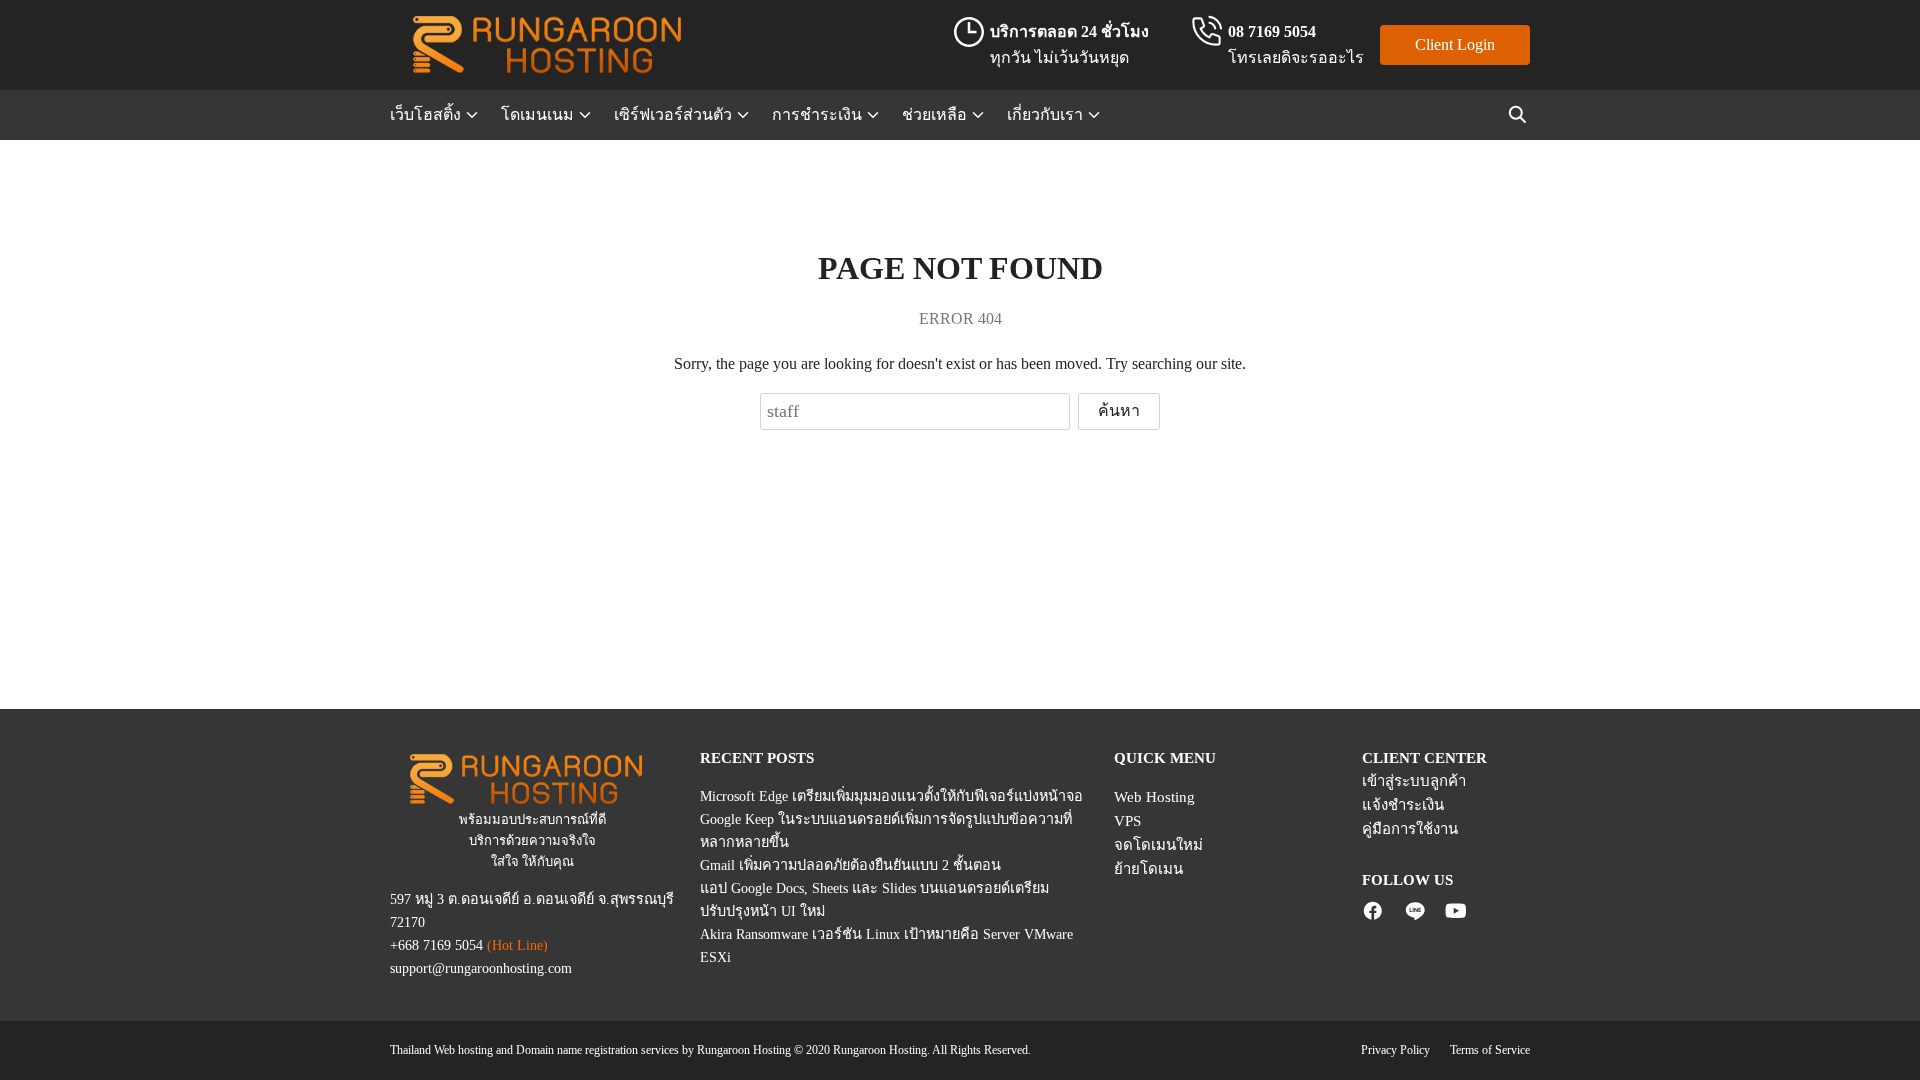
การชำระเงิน (817, 114)
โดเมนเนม (537, 114)
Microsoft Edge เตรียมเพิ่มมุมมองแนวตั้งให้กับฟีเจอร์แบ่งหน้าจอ (891, 796)
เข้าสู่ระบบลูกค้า (1414, 781)
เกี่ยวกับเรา (1045, 114)
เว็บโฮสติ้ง (425, 114)
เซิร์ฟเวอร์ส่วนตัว (673, 114)
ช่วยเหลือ (934, 114)
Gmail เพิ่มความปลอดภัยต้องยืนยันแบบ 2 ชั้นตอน (850, 865)
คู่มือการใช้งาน (1410, 829)
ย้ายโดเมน (1148, 869)
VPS (1127, 821)
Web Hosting (1154, 797)
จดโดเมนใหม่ (1158, 845)
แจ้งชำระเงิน (1403, 805)
